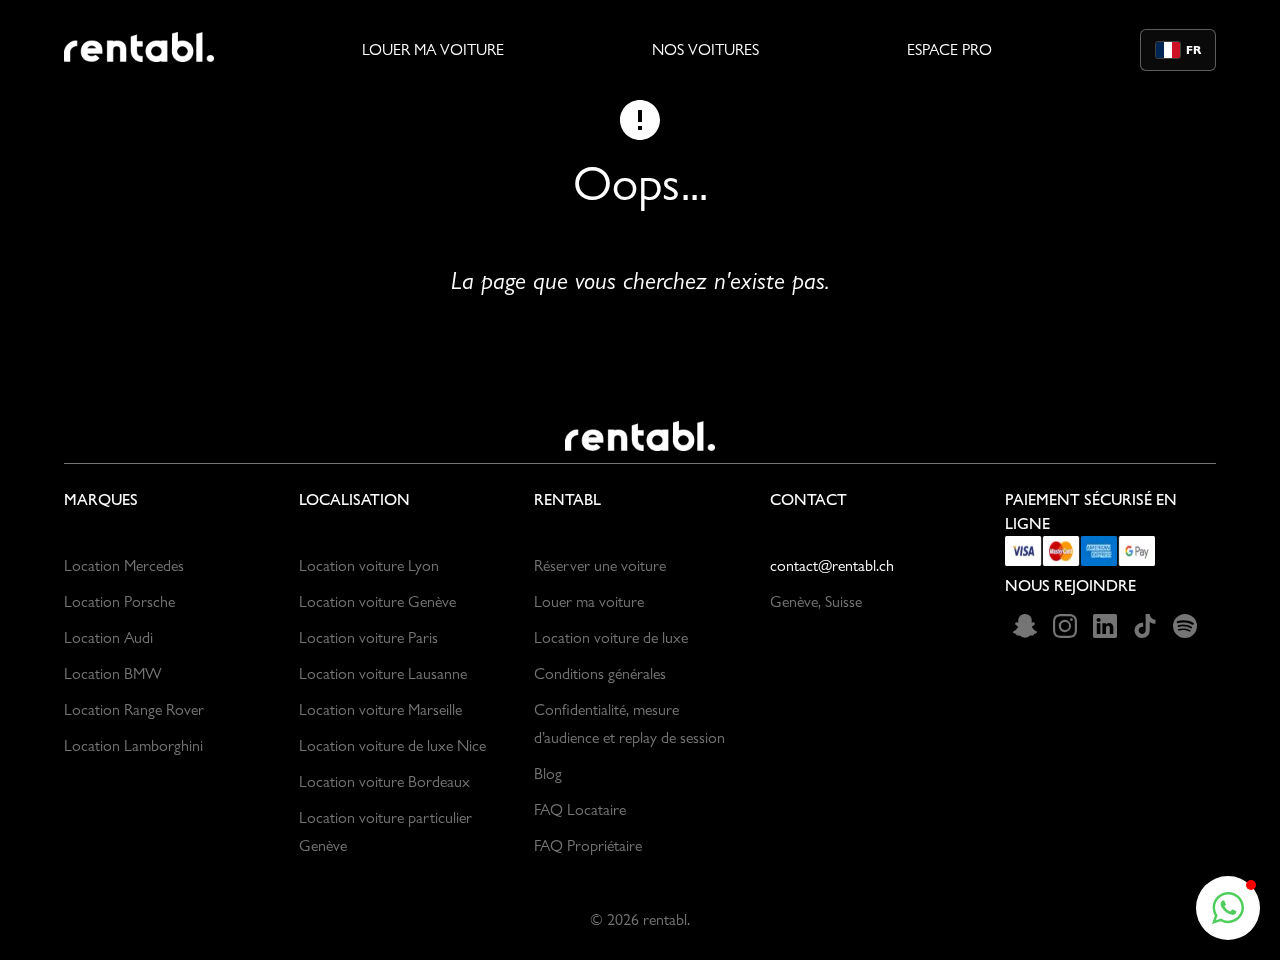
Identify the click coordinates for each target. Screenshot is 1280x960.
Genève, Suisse (816, 601)
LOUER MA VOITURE (433, 49)
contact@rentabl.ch (832, 565)
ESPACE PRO (949, 49)
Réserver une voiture (600, 565)
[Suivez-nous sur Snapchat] (1025, 626)
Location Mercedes (124, 565)
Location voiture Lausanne (383, 673)
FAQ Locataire (580, 809)
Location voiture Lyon (369, 565)
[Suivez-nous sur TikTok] (1145, 626)
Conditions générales (600, 673)
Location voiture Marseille (380, 709)
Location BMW (113, 673)
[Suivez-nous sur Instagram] (1065, 626)
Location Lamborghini (133, 745)
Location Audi (108, 637)
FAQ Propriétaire (588, 845)
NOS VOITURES (705, 49)
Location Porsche (119, 601)
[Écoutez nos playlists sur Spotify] (1185, 626)
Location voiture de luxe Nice (392, 745)
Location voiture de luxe (611, 637)
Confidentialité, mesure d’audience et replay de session (629, 723)
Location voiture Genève (377, 601)
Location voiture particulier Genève (385, 831)
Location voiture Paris (368, 637)
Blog (548, 773)
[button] (1228, 908)
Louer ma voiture (589, 601)
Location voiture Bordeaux (384, 781)
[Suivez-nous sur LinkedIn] (1105, 626)
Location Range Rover (134, 709)
